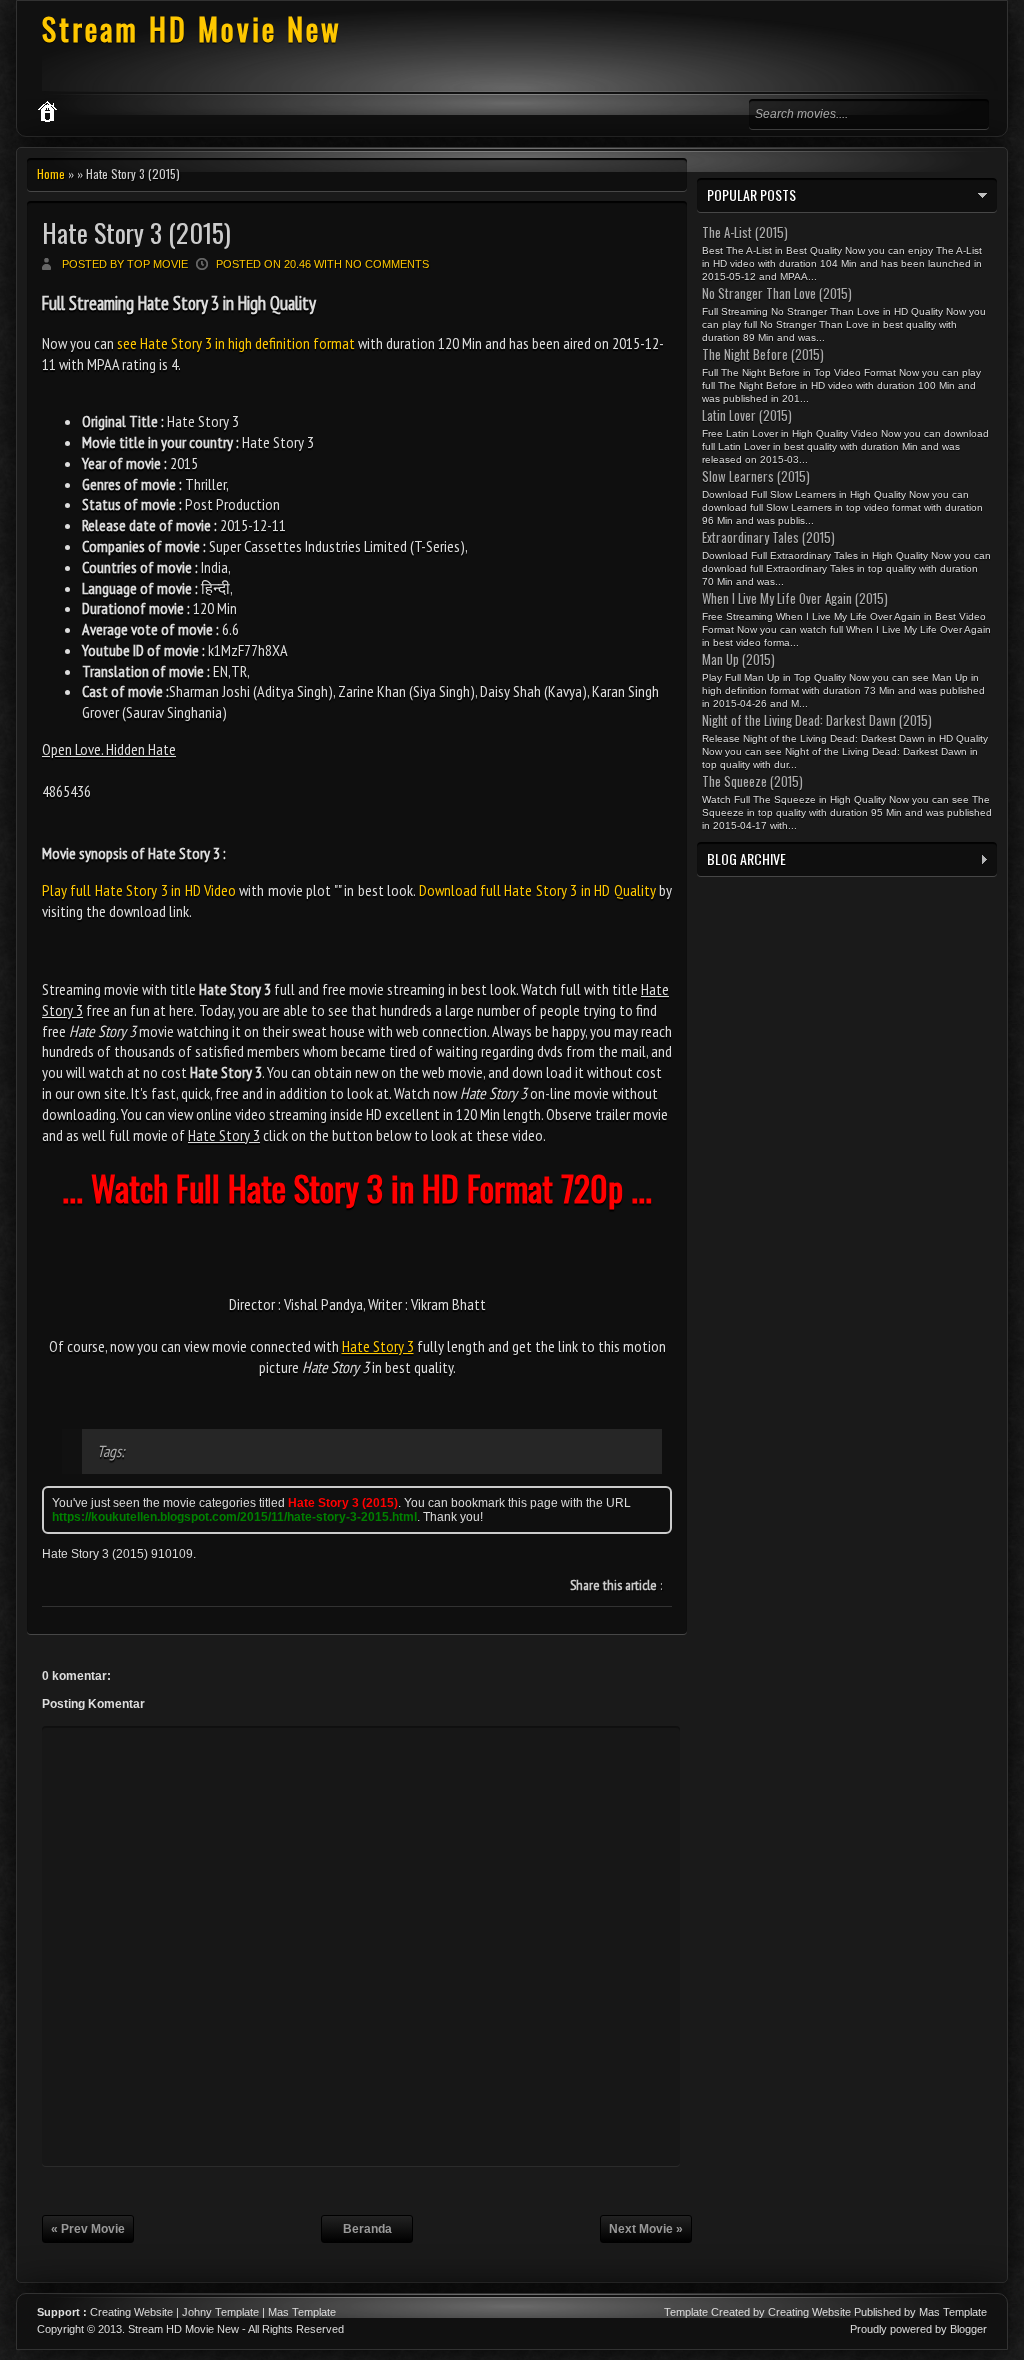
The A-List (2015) (745, 232)
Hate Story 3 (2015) (136, 232)
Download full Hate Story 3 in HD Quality (537, 890)
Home (51, 173)
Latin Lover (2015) (747, 415)
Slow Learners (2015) (756, 476)
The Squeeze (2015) (752, 781)
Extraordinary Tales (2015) (768, 537)
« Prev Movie (88, 2229)
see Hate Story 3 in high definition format (236, 343)
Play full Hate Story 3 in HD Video (139, 890)
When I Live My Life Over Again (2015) (795, 598)
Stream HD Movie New (192, 28)
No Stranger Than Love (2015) (777, 293)
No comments (387, 264)
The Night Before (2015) (763, 354)
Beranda (367, 2229)
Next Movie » (646, 2229)
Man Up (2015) (738, 659)
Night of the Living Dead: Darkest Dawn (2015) (817, 720)
